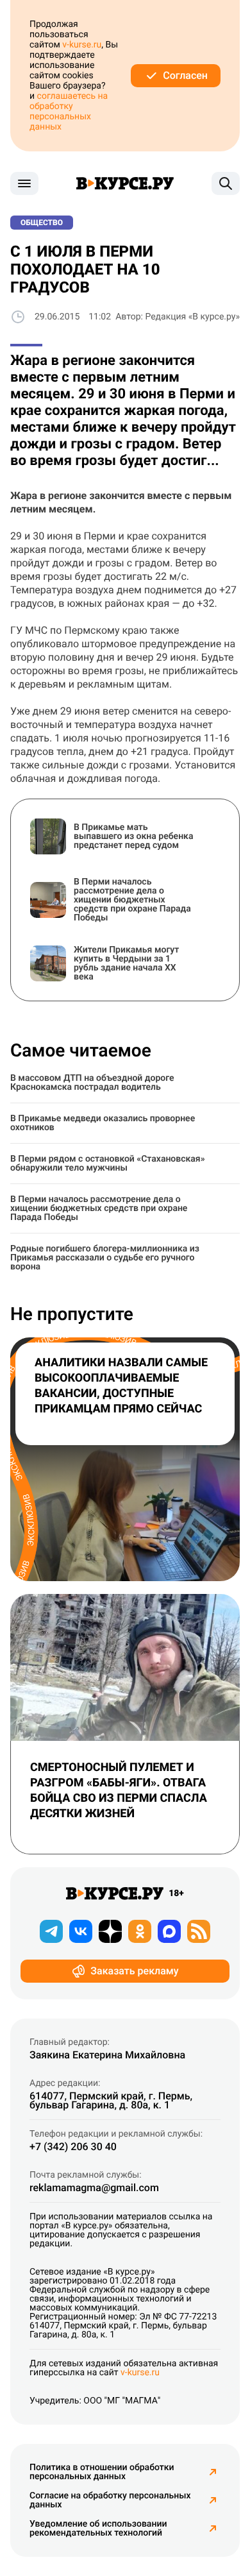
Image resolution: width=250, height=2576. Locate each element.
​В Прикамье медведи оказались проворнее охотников (103, 1123)
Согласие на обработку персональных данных (110, 2500)
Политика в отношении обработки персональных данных (102, 2472)
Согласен (185, 75)
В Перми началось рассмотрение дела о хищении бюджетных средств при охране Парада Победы (99, 1208)
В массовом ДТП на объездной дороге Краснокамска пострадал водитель (92, 1083)
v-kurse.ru (82, 45)
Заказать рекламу (134, 1971)
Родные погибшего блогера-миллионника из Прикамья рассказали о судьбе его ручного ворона (105, 1258)
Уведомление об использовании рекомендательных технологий (98, 2529)
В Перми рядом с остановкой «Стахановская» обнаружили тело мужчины (108, 1164)
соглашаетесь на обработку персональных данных (69, 112)
